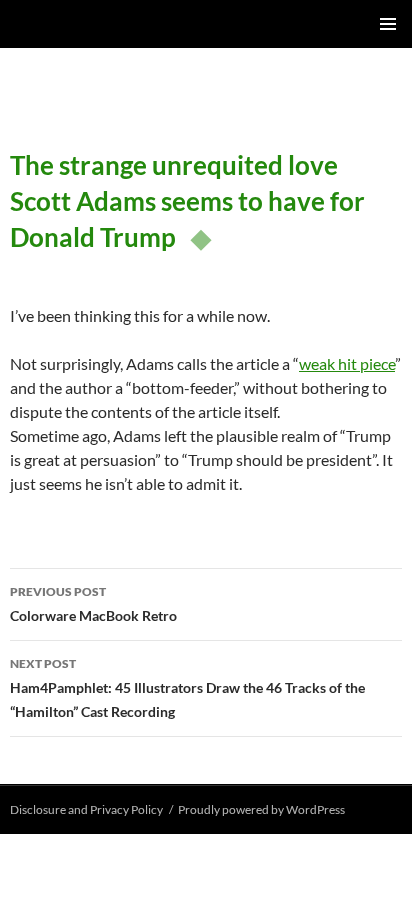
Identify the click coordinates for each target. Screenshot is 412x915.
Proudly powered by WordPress (261, 809)
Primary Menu (388, 24)
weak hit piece (347, 363)
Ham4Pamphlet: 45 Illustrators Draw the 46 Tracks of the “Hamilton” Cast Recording (187, 688)
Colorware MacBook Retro (93, 604)
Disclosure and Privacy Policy (86, 809)
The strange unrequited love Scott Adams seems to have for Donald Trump (187, 201)
